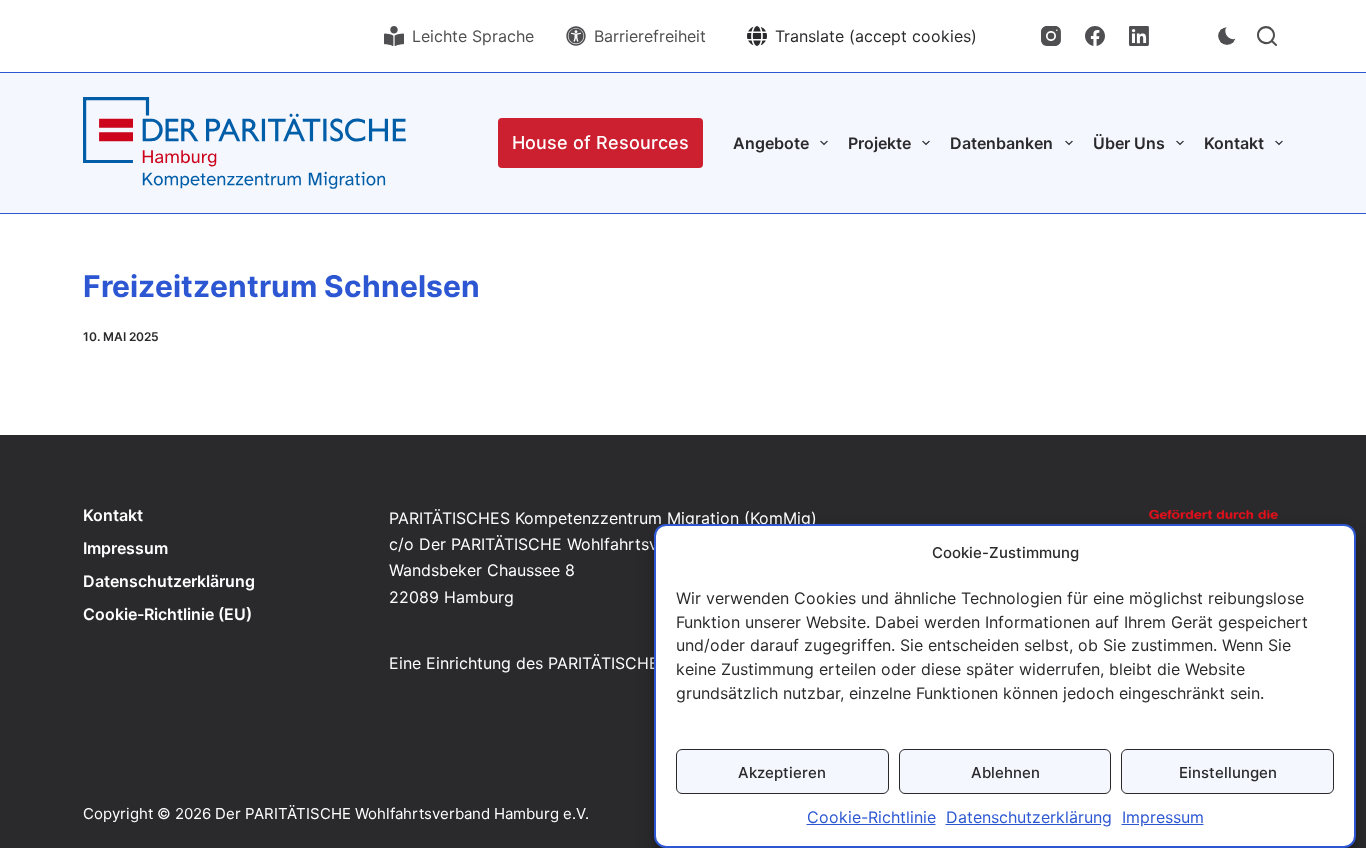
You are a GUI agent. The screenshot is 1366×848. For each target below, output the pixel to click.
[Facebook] (1095, 36)
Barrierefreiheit (650, 36)
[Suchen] (1267, 36)
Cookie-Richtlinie (871, 818)
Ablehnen (1005, 771)
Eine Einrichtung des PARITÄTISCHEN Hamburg (567, 663)
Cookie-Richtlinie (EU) (167, 614)
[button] (862, 36)
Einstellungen (1228, 771)
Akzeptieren (782, 771)
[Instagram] (1051, 36)
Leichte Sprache (473, 36)
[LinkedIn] (1139, 36)
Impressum (1163, 818)
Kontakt (113, 515)
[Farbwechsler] (1227, 36)
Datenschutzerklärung (1029, 818)
